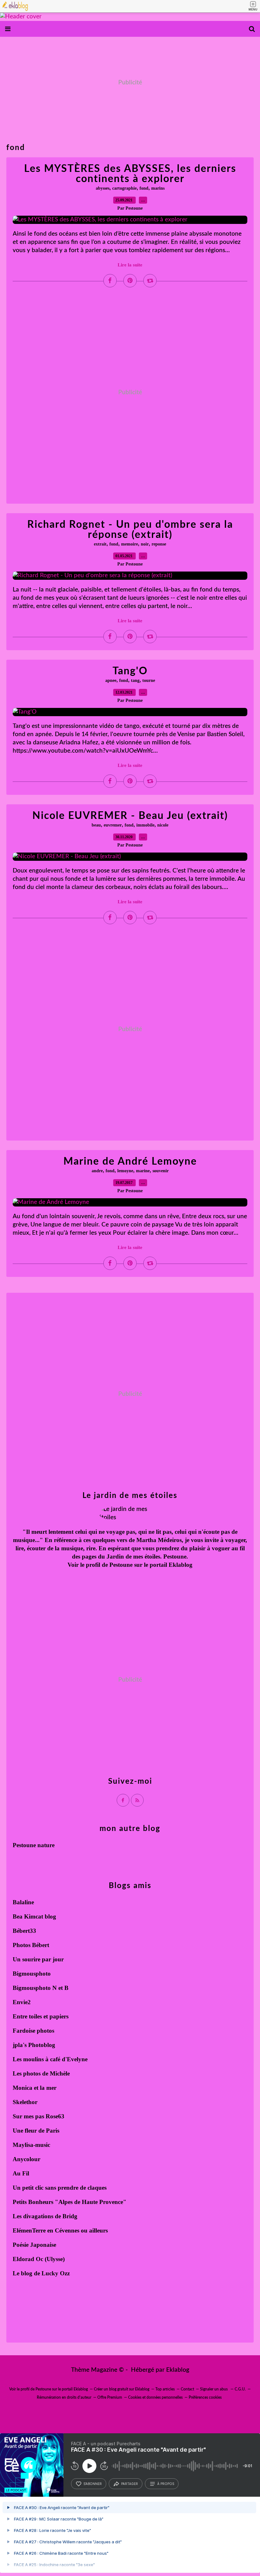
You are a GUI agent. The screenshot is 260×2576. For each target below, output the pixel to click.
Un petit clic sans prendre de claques (60, 2188)
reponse (159, 544)
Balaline (23, 1902)
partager (130, 2484)
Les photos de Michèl (40, 2073)
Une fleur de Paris (36, 2131)
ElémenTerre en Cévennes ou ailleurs (60, 2230)
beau (96, 825)
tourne (149, 680)
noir (145, 544)
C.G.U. (240, 2389)
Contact (187, 2389)
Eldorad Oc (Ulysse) (39, 2259)
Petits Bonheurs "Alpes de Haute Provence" (70, 2202)
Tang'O (130, 671)
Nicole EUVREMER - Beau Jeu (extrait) (130, 816)
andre (97, 1171)
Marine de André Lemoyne (130, 1161)
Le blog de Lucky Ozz (41, 2273)
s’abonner (93, 2484)
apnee (111, 680)
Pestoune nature (34, 1845)
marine (143, 1171)
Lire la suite (130, 265)
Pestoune (121, 1565)
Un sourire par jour (38, 1959)
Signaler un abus (214, 2389)
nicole (163, 825)
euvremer (113, 825)
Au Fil (21, 2173)
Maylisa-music (31, 2145)
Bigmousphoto (32, 1974)
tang (135, 680)
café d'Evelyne (69, 2059)
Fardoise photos (33, 2031)
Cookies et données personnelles (155, 2397)
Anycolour (26, 2159)
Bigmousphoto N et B (41, 1988)
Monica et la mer (35, 2088)
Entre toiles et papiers (41, 2016)
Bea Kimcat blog (34, 1916)
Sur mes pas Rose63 (39, 2116)
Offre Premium (110, 2397)
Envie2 (22, 2002)
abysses (103, 188)
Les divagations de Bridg (45, 2216)
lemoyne (125, 1171)
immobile (145, 825)
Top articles (165, 2389)
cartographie (124, 188)
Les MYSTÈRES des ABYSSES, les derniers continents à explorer (130, 174)
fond (144, 188)
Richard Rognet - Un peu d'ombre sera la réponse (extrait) (130, 530)
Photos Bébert (31, 1945)
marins (158, 188)
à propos (166, 2484)
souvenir (161, 1171)
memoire (130, 544)
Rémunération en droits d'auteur (64, 2397)
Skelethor (25, 2102)
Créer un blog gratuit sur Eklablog (122, 2389)
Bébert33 (24, 1931)
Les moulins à (31, 2059)
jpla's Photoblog (34, 2045)
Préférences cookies (205, 2397)
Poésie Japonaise (34, 2245)
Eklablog (178, 2370)
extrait (100, 544)
